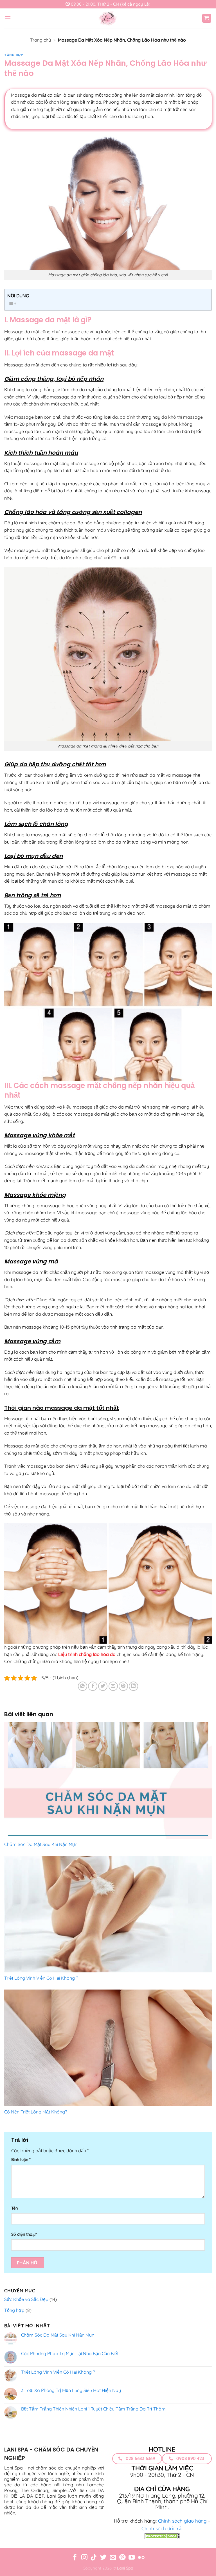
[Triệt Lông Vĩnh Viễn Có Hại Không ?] (108, 1914)
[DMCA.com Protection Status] (162, 2536)
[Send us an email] (113, 2558)
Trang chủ (40, 40)
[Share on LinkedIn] (133, 1686)
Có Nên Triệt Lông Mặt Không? (36, 2112)
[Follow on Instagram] (84, 2558)
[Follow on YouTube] (132, 2558)
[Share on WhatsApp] (83, 1686)
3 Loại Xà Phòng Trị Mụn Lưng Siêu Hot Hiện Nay (71, 2390)
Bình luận (21, 2160)
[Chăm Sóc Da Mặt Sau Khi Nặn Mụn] (108, 1780)
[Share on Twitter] (103, 1686)
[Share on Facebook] (93, 1686)
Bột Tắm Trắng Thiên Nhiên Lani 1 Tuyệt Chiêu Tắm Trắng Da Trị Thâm (93, 2409)
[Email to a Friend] (113, 1686)
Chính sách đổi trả (161, 2528)
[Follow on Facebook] (75, 2558)
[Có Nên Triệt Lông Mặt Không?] (108, 2048)
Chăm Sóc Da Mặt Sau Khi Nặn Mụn (41, 1844)
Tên (14, 2208)
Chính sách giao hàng (182, 2521)
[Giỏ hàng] (207, 18)
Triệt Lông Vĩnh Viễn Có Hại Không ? (41, 1978)
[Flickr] (141, 2558)
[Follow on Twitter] (103, 2558)
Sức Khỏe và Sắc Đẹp (26, 2299)
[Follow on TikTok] (94, 2558)
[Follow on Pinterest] (122, 2558)
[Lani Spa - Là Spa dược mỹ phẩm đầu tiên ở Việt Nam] (108, 18)
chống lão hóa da (97, 1654)
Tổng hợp (13, 55)
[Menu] (8, 18)
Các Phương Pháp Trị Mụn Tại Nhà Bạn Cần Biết (70, 2354)
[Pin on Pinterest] (123, 1686)
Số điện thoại (24, 2234)
